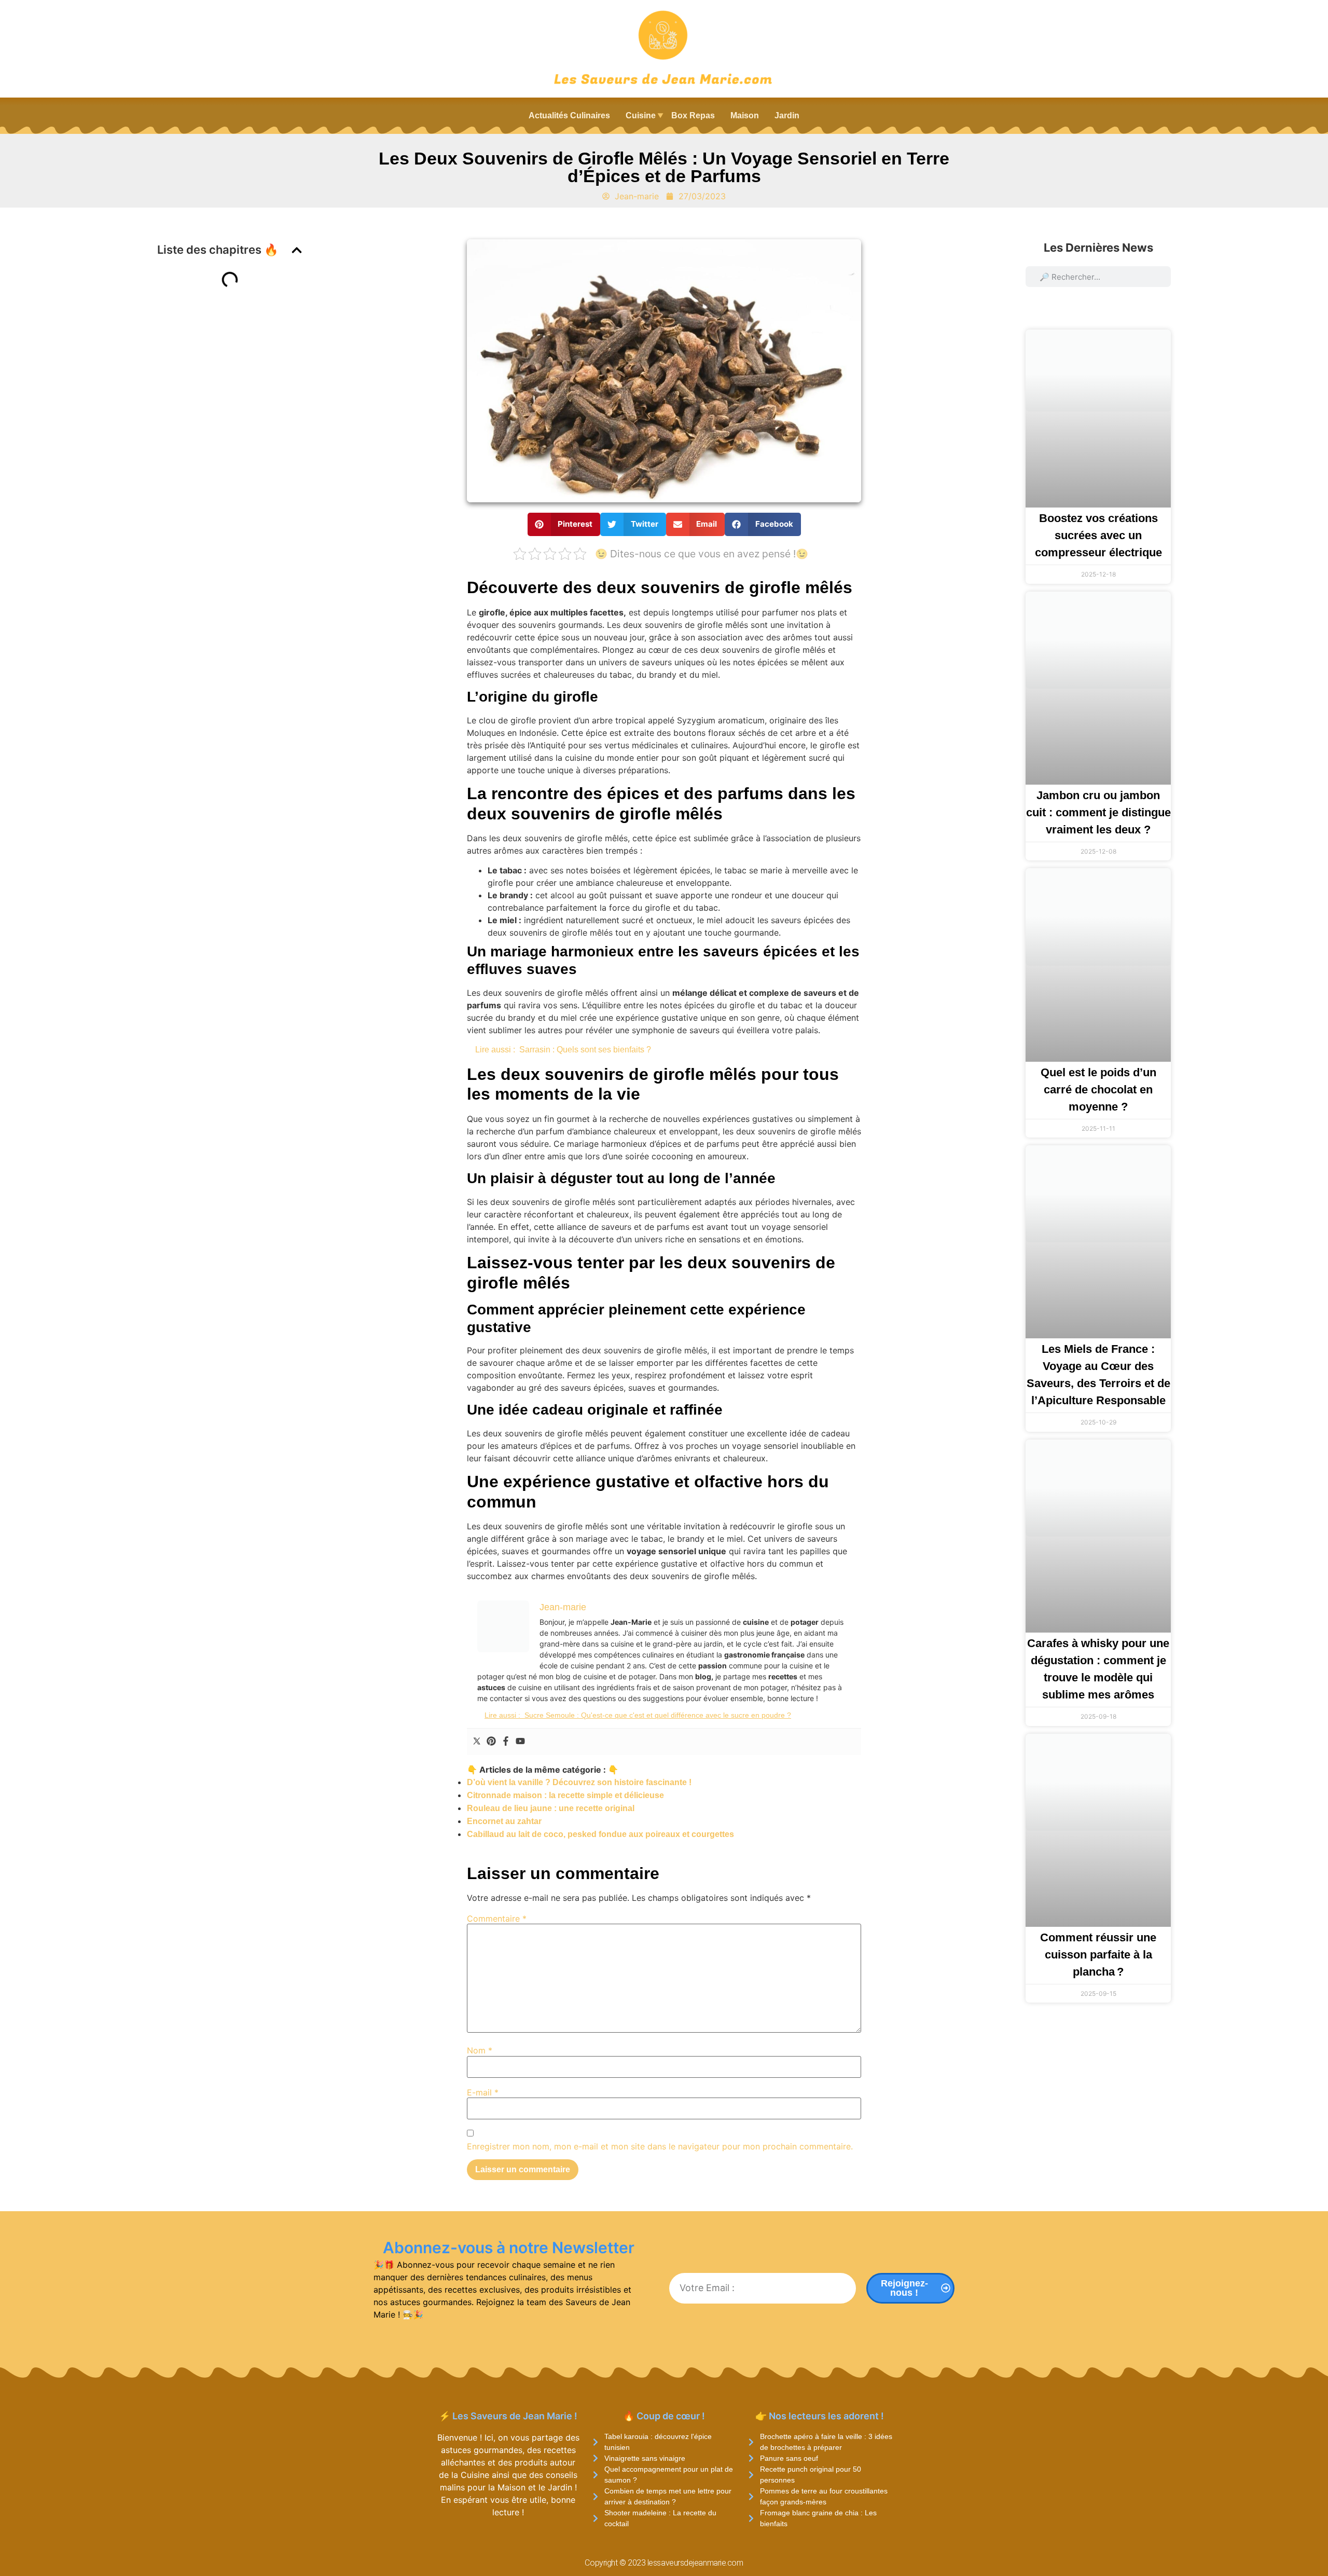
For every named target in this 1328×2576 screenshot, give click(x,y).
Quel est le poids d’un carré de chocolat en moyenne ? (1098, 1090)
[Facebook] (506, 1742)
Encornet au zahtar (504, 1821)
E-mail (483, 2092)
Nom (480, 2050)
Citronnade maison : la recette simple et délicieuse (565, 1795)
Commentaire (497, 1919)
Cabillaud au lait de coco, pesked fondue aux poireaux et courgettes (600, 1834)
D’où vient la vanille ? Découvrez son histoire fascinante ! (579, 1782)
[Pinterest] (491, 1742)
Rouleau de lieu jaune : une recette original (551, 1808)
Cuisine (641, 115)
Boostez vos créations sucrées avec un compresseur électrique (1098, 535)
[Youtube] (520, 1742)
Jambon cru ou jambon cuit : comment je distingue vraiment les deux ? (1098, 812)
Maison (745, 115)
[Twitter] (477, 1742)
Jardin (787, 115)
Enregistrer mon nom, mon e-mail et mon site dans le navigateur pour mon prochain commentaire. (660, 2146)
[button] (297, 250)
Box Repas (693, 115)
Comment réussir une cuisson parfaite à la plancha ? (1098, 1955)
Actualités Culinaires (569, 115)
